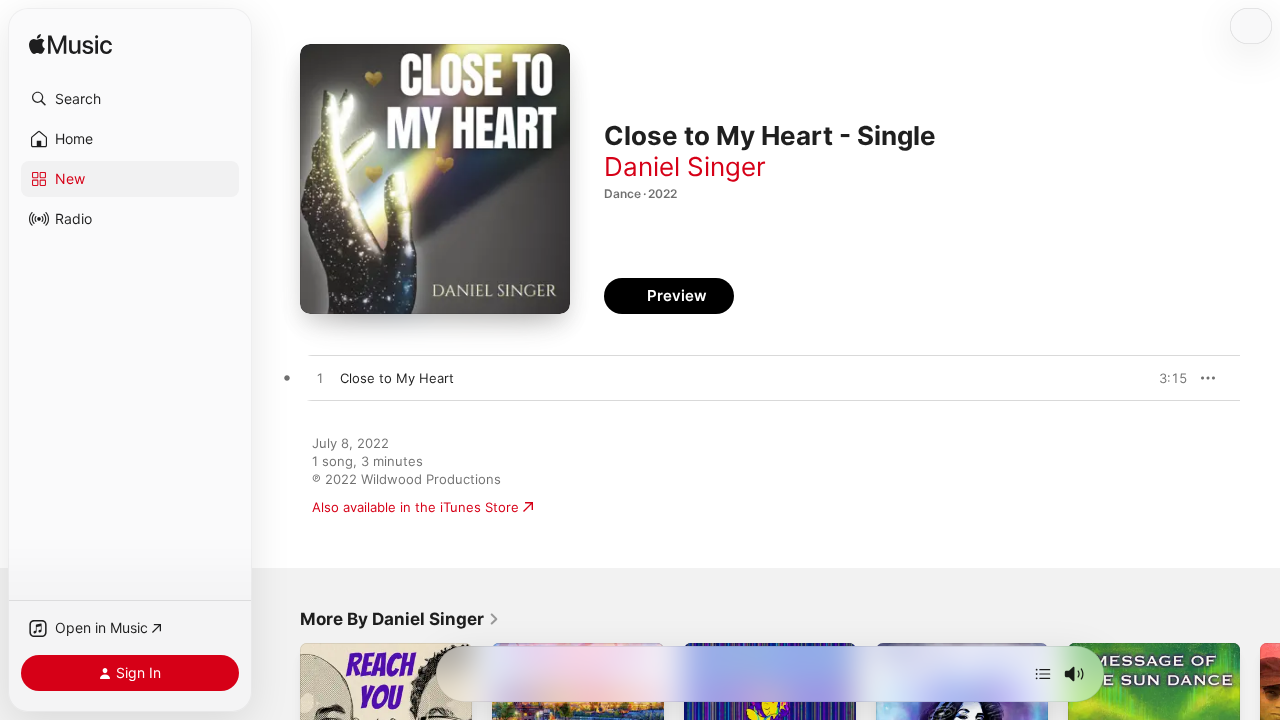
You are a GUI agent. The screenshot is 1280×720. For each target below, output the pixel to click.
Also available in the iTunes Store (415, 507)
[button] (130, 99)
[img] (70, 45)
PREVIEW (1165, 378)
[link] (400, 619)
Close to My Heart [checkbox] (397, 378)
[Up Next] (1043, 674)
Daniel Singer (685, 166)
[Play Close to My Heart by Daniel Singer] (320, 379)
